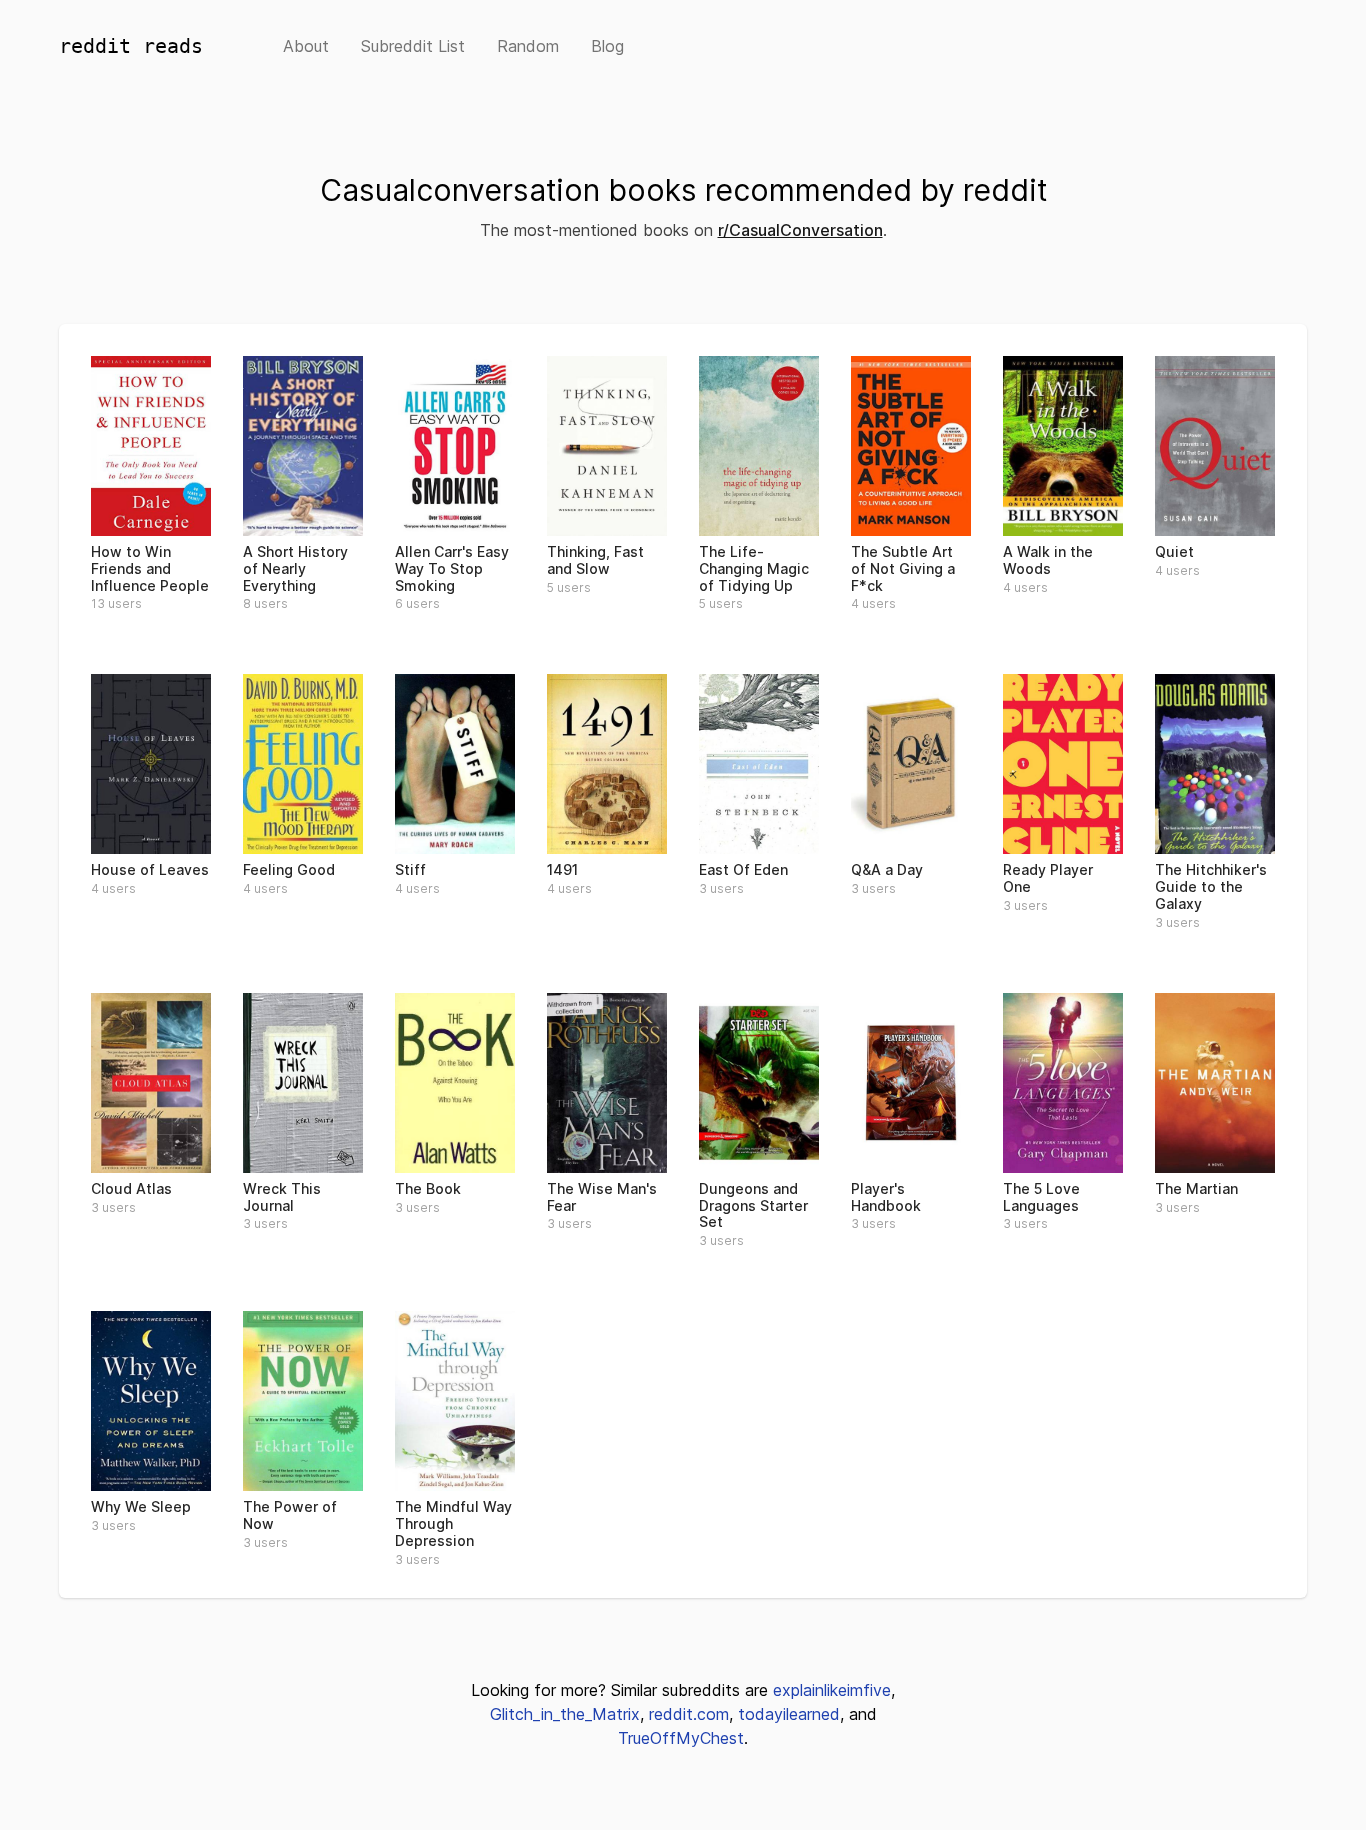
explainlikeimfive (832, 1690)
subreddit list (413, 46)
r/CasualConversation (800, 230)
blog (607, 46)
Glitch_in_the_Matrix (565, 1714)
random (528, 46)
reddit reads (131, 46)
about (306, 46)
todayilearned (789, 1714)
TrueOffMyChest (681, 1738)
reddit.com (689, 1714)
